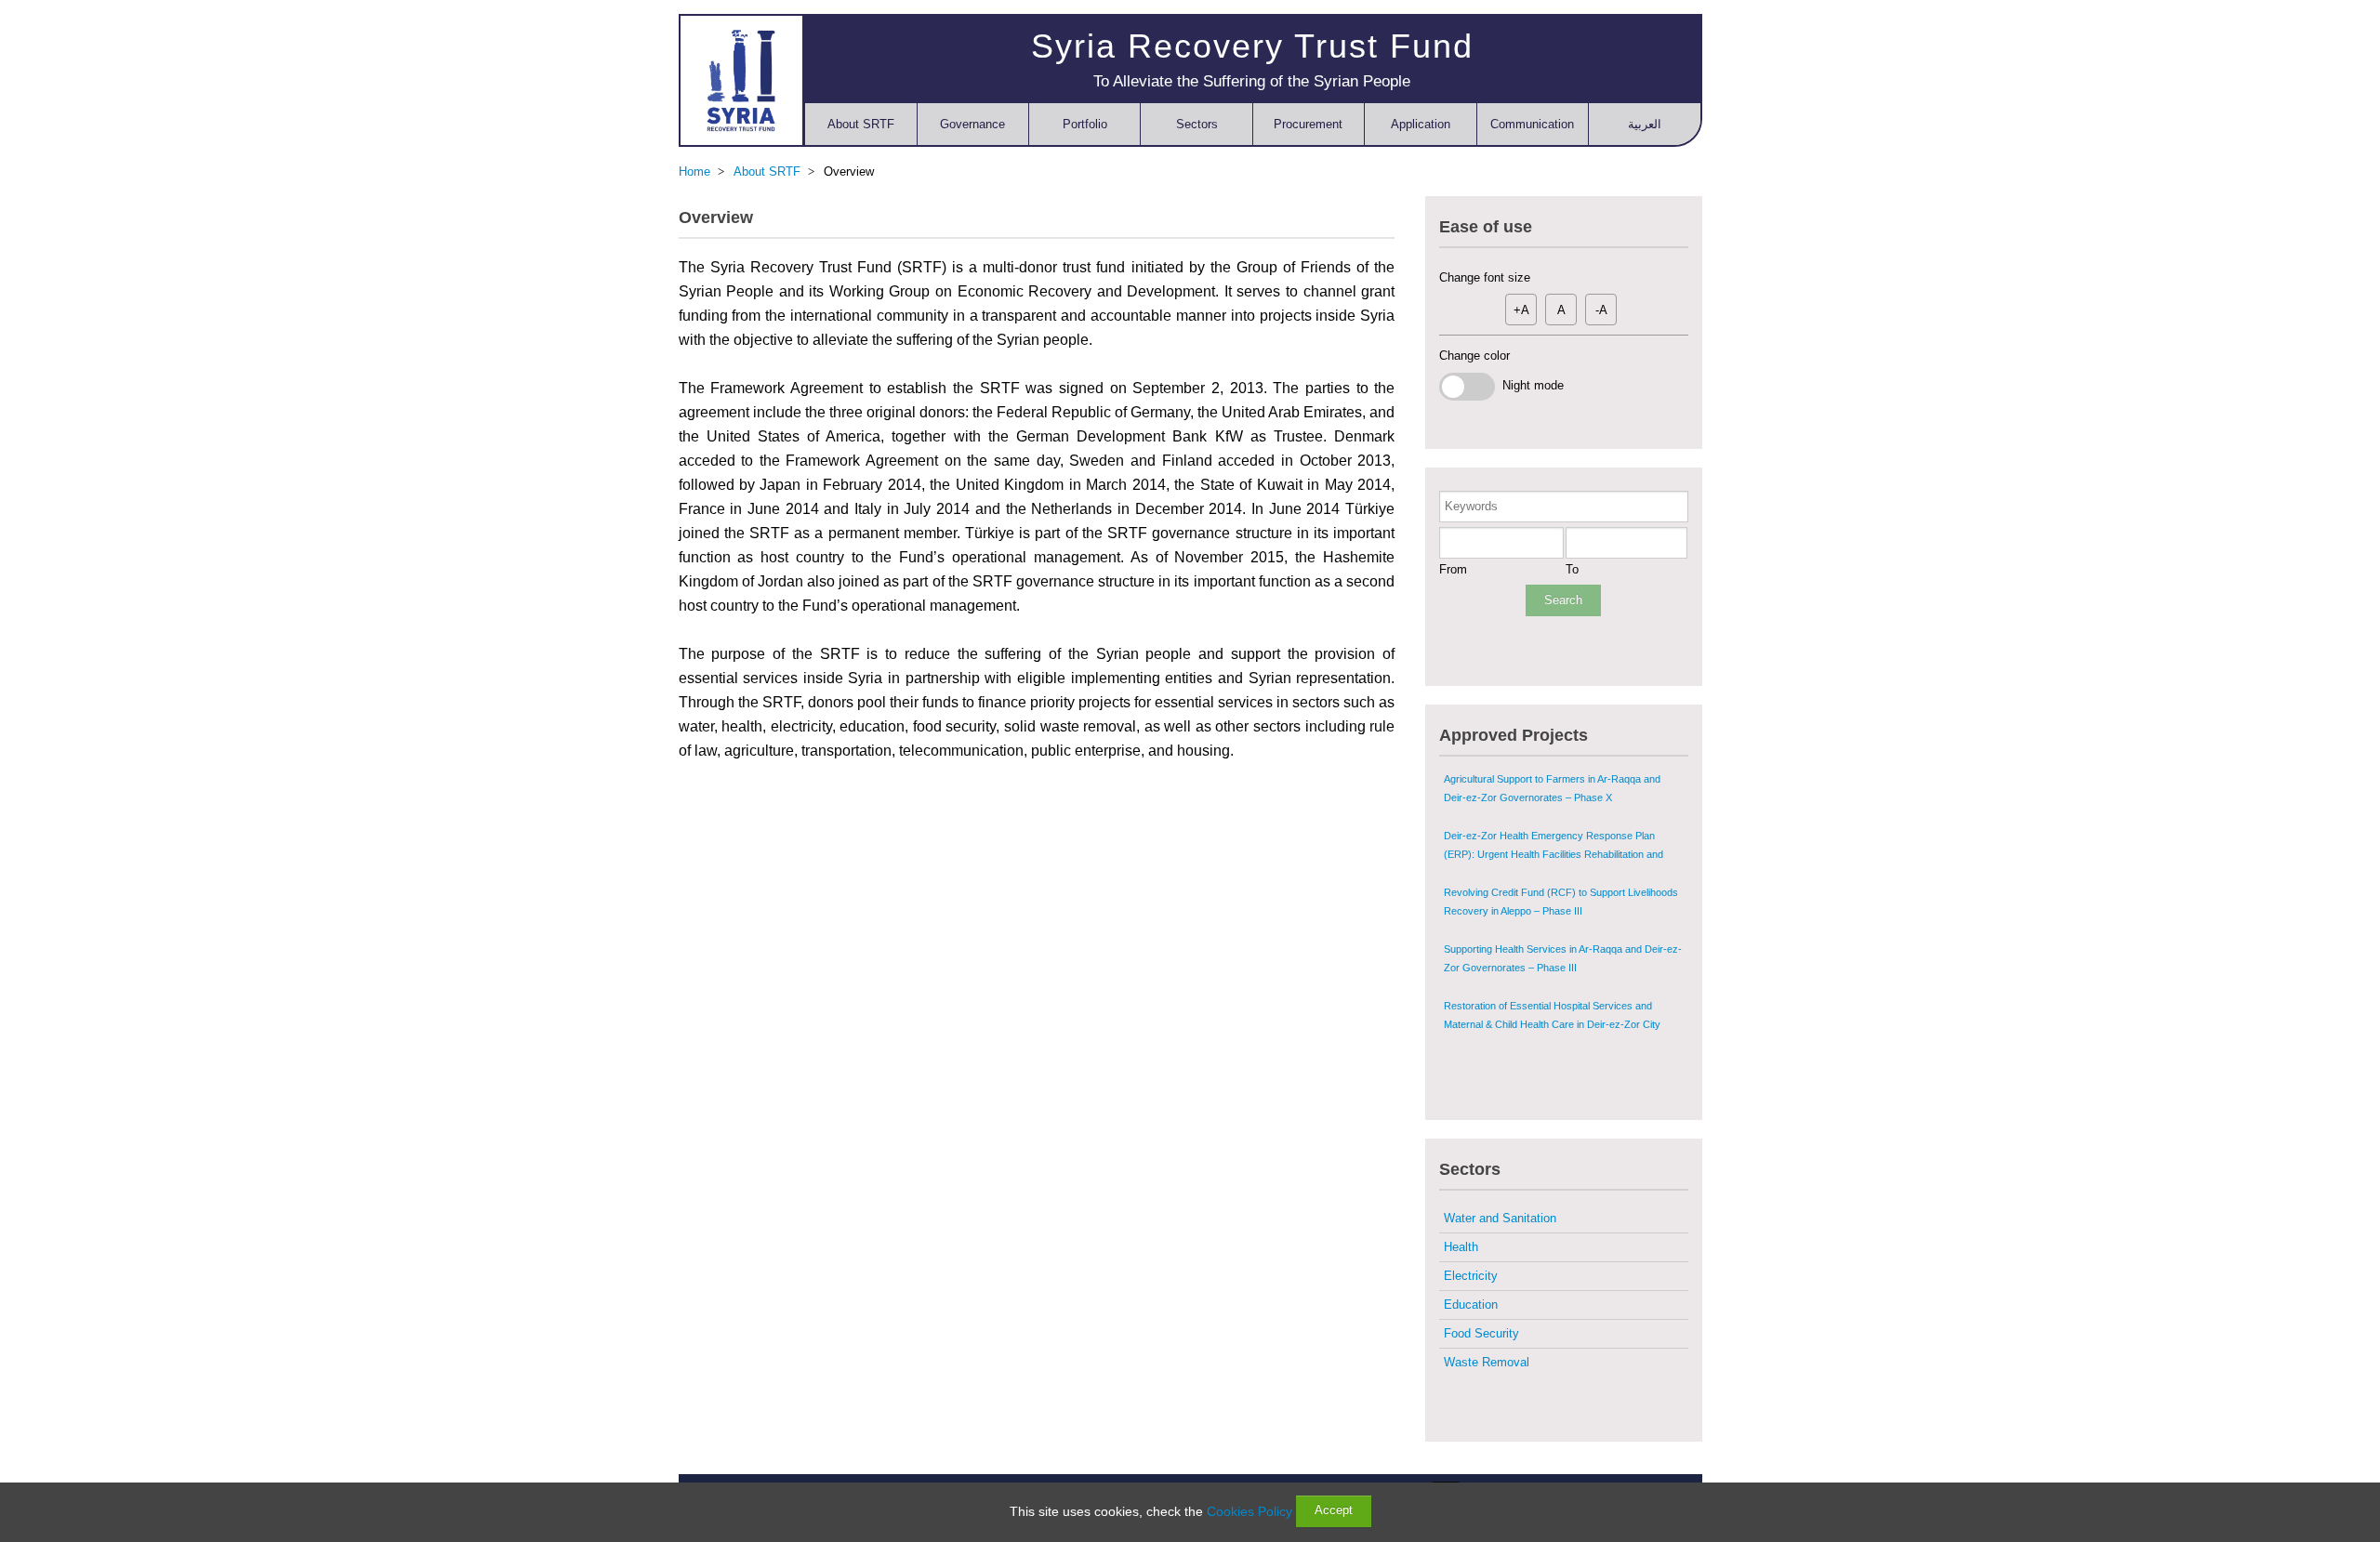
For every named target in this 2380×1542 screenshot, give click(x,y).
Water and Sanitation (1500, 1218)
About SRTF (861, 124)
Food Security (1481, 1333)
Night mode (1529, 385)
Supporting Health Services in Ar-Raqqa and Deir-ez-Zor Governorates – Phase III (1563, 907)
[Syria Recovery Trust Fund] (741, 80)
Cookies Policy (1249, 1511)
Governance (972, 124)
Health (1461, 1247)
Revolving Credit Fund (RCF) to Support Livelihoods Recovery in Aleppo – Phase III (1561, 850)
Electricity (1471, 1276)
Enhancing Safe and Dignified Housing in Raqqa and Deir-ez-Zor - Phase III (1560, 1021)
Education (1471, 1305)
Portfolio (1085, 124)
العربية (1645, 124)
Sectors (1197, 124)
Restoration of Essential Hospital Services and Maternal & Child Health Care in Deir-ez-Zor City (1552, 964)
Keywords (1471, 506)
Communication (1532, 124)
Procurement (1308, 124)
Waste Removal (1487, 1362)
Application (1421, 124)
